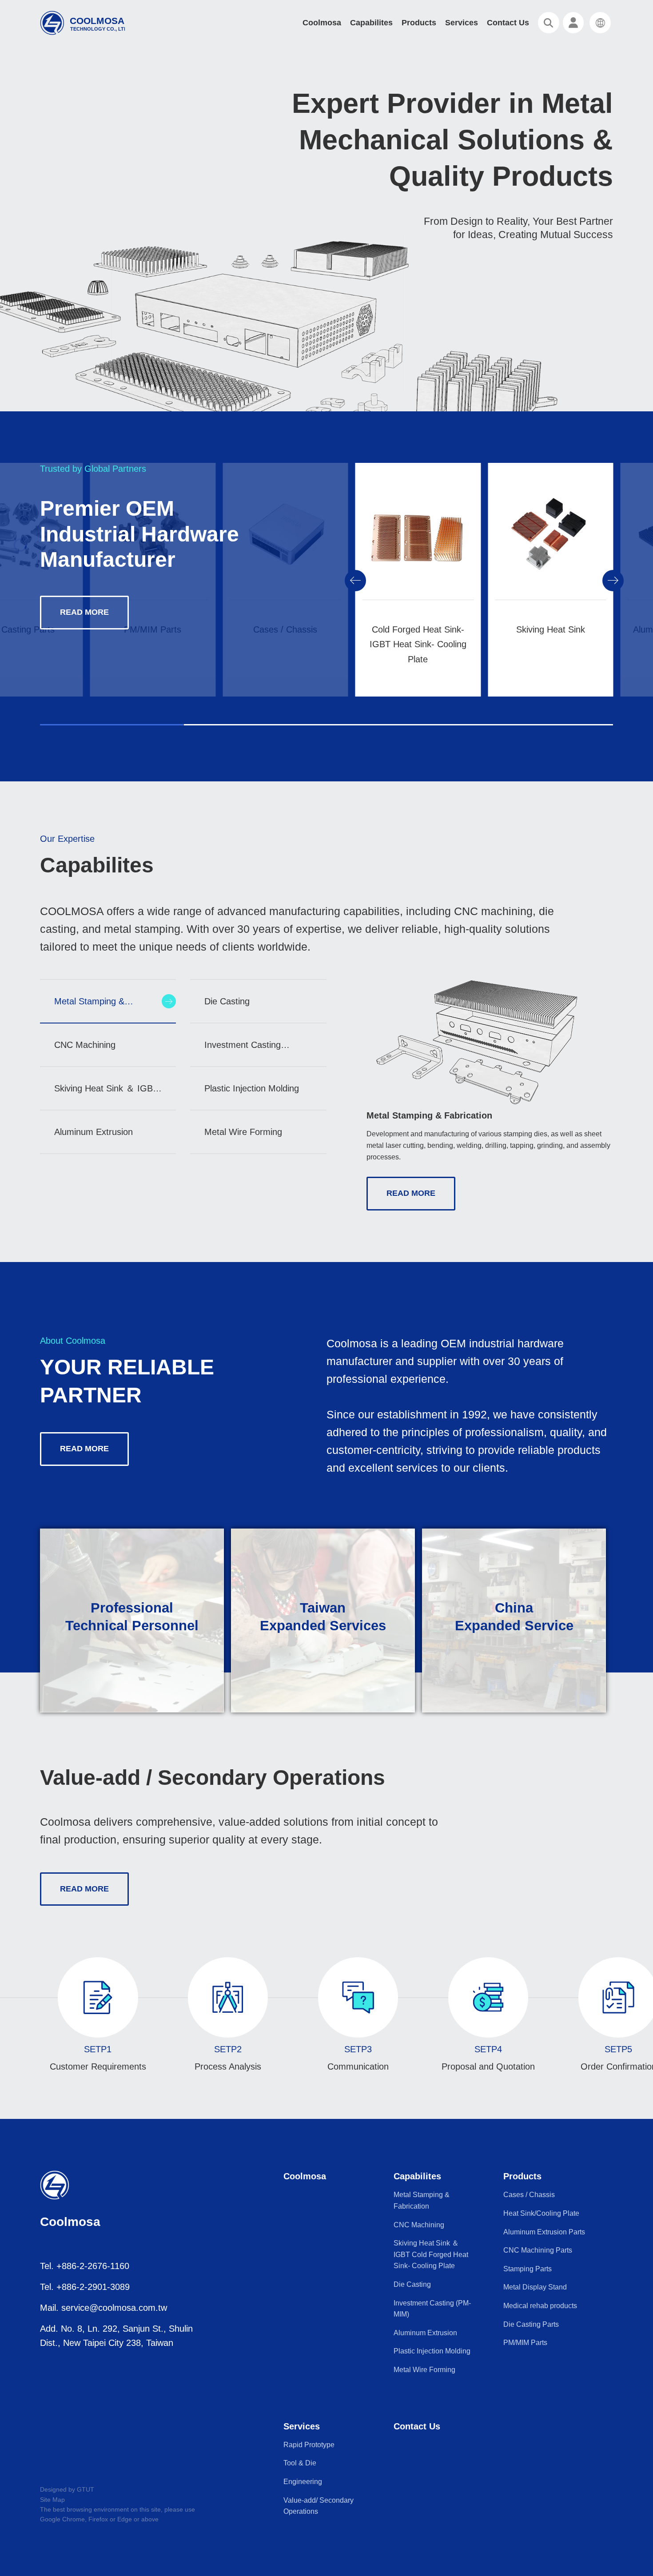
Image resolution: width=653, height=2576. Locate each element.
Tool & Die (300, 2463)
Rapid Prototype (309, 2445)
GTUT (86, 2489)
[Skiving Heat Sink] (551, 546)
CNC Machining (419, 2225)
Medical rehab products (540, 2306)
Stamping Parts (528, 2269)
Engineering (303, 2482)
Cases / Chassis (529, 2195)
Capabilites (371, 23)
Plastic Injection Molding (432, 2351)
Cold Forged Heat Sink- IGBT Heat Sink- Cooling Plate (418, 644)
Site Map (52, 2500)
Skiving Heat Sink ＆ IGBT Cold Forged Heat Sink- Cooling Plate (431, 2254)
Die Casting (412, 2284)
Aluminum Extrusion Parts (544, 2232)
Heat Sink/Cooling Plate (541, 2213)
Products (419, 23)
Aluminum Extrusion (425, 2333)
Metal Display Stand (535, 2287)
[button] (355, 581)
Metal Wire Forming (424, 2370)
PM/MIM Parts (525, 2343)
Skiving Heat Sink (551, 629)
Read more (84, 612)
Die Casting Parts (531, 2324)
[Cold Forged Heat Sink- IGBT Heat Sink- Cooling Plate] (418, 546)
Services (462, 23)
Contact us (508, 23)
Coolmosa (322, 23)
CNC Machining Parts (538, 2250)
